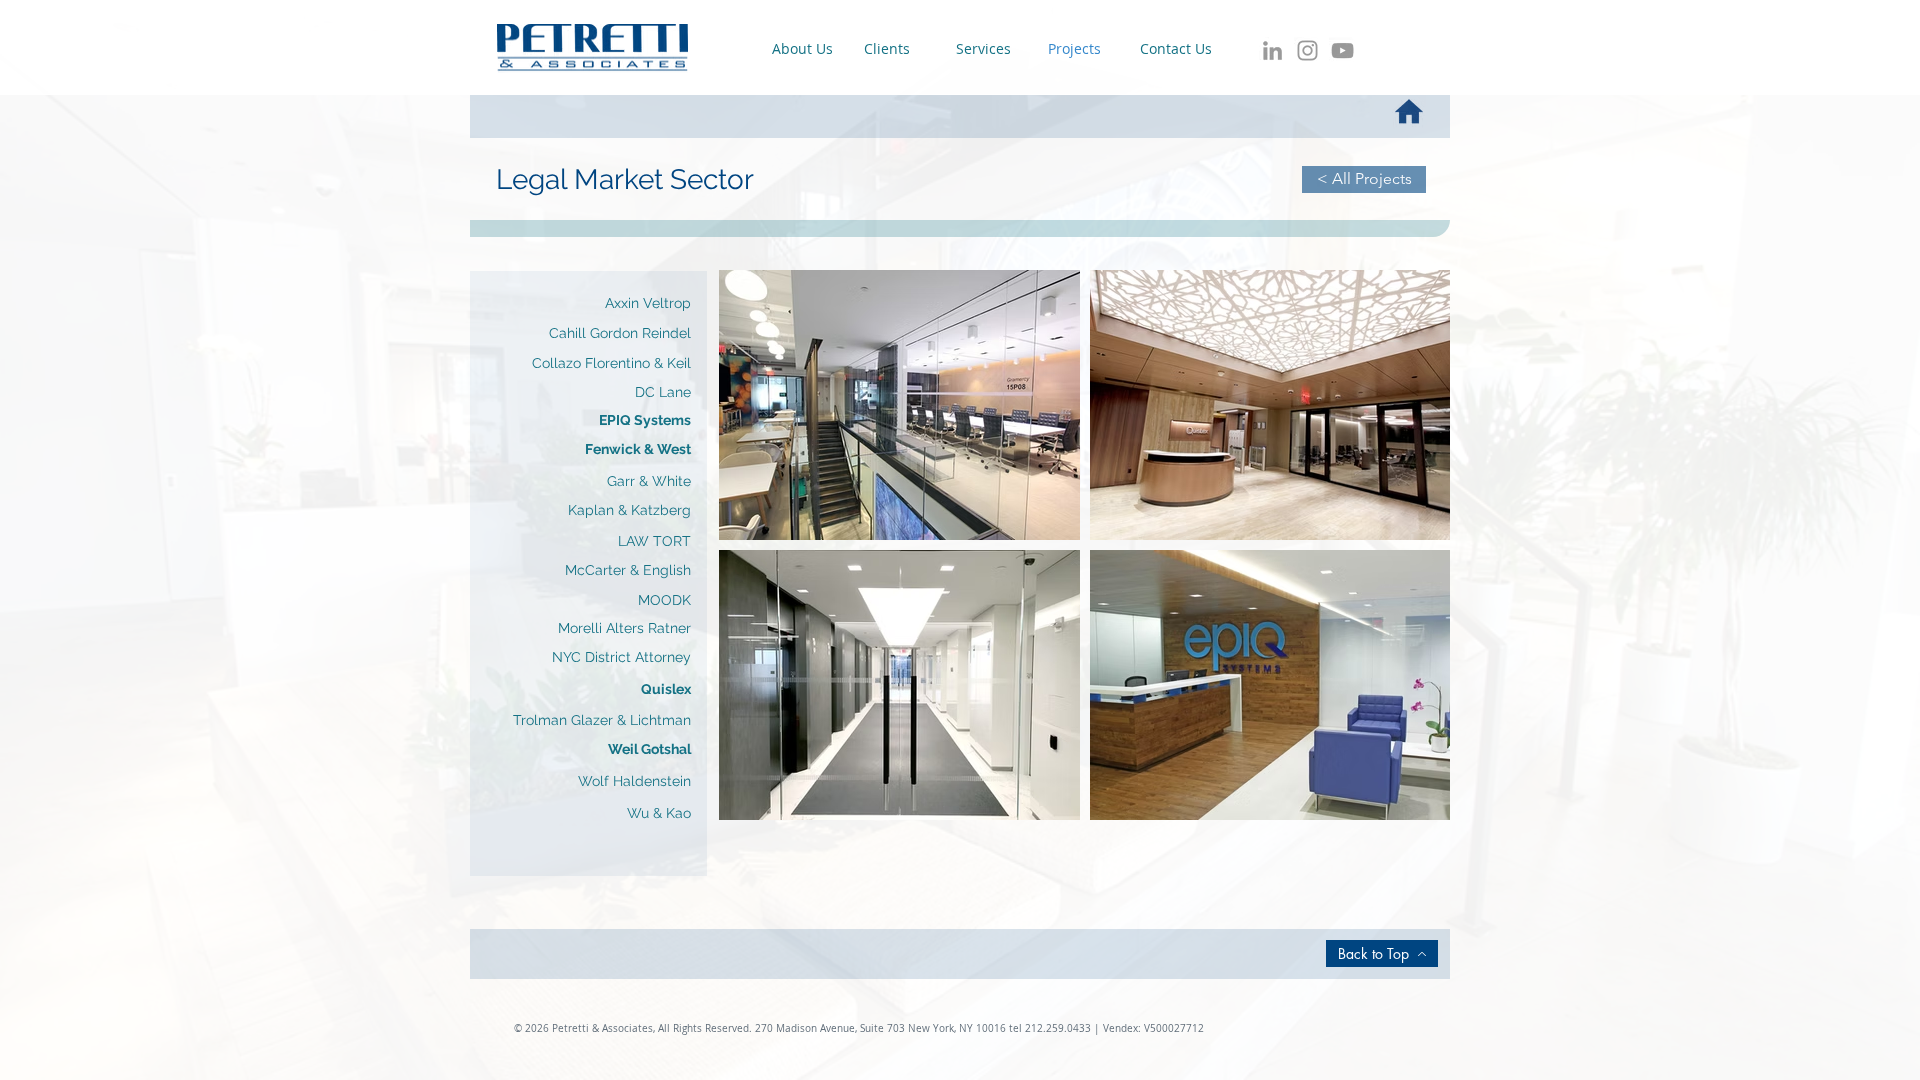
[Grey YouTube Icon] (1342, 50)
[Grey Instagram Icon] (1307, 50)
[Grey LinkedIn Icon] (1272, 50)
